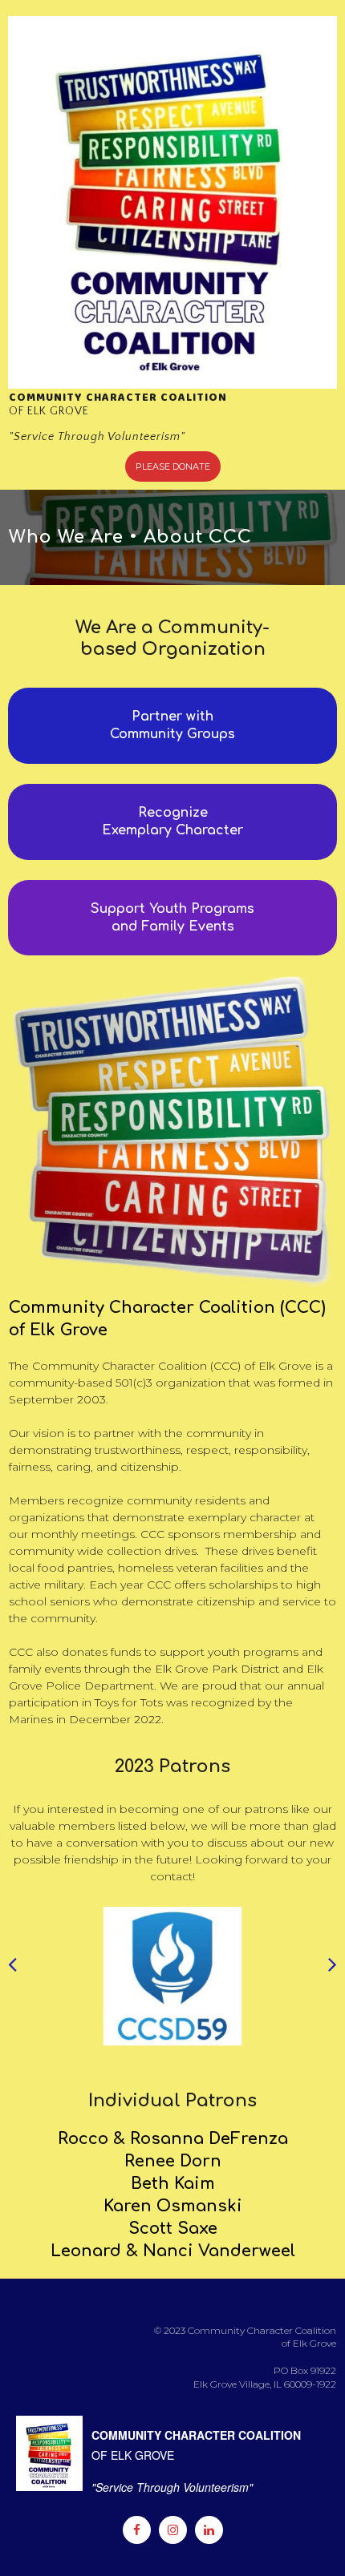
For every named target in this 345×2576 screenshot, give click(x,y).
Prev (12, 1976)
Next (333, 1976)
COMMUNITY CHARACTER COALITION (120, 398)
